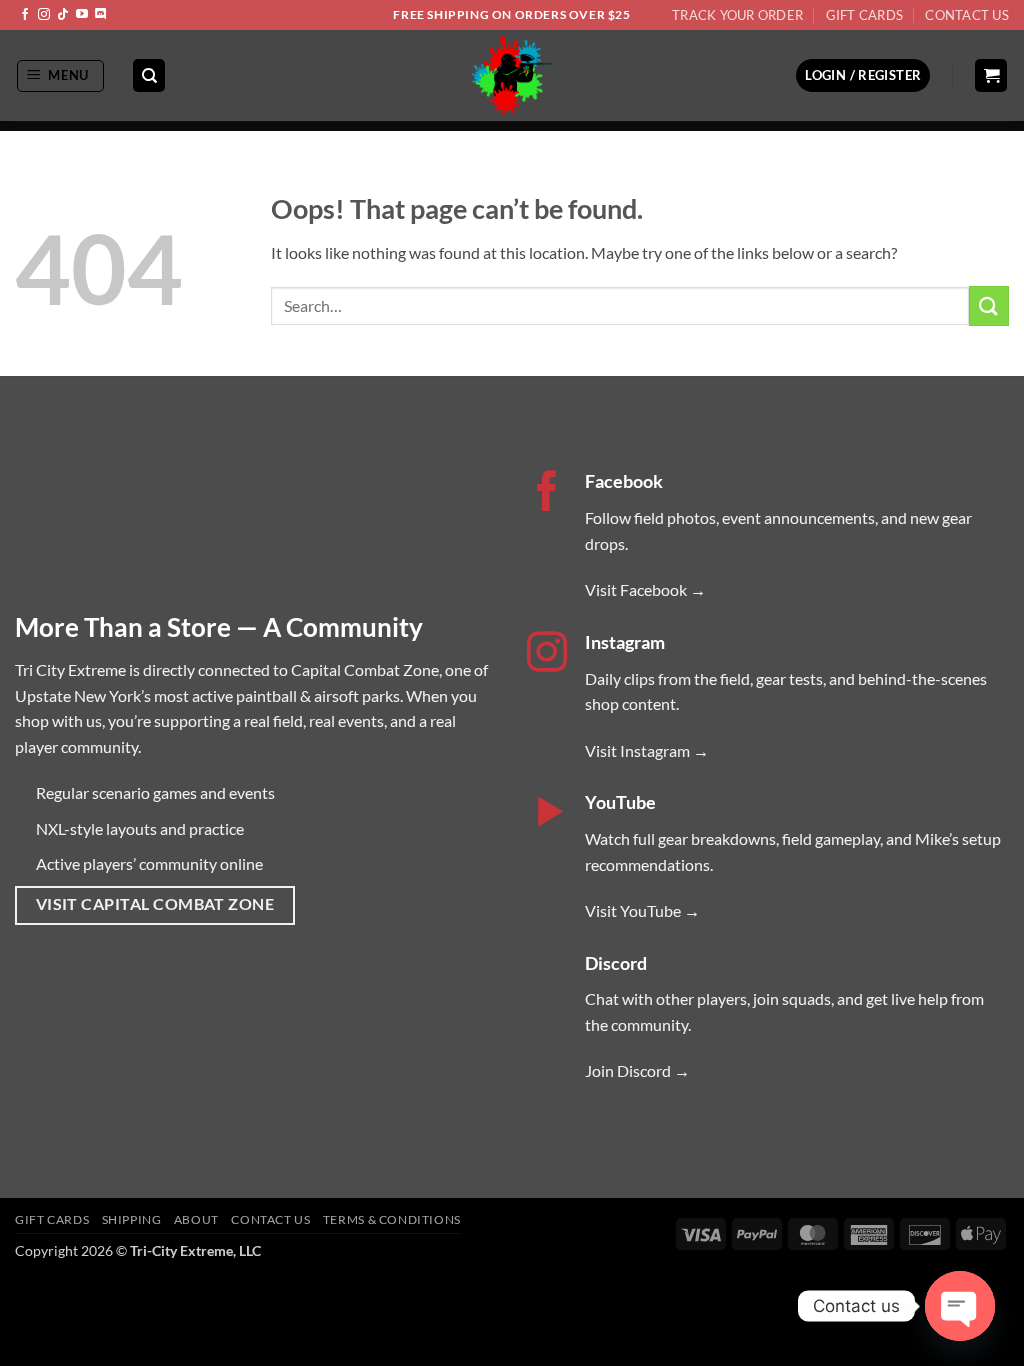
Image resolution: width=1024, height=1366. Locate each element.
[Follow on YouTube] (82, 15)
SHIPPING (132, 1219)
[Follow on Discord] (101, 15)
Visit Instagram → (647, 750)
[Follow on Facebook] (25, 15)
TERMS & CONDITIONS (392, 1219)
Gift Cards (865, 15)
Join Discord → (637, 1070)
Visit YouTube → (642, 910)
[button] (61, 76)
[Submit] (989, 305)
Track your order (737, 15)
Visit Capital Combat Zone (155, 904)
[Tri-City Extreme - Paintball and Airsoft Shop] (512, 75)
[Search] (149, 75)
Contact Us (967, 15)
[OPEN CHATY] (960, 1306)
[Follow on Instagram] (44, 15)
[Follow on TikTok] (63, 15)
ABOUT (196, 1219)
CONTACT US (270, 1219)
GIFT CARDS (52, 1219)
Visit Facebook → (645, 589)
